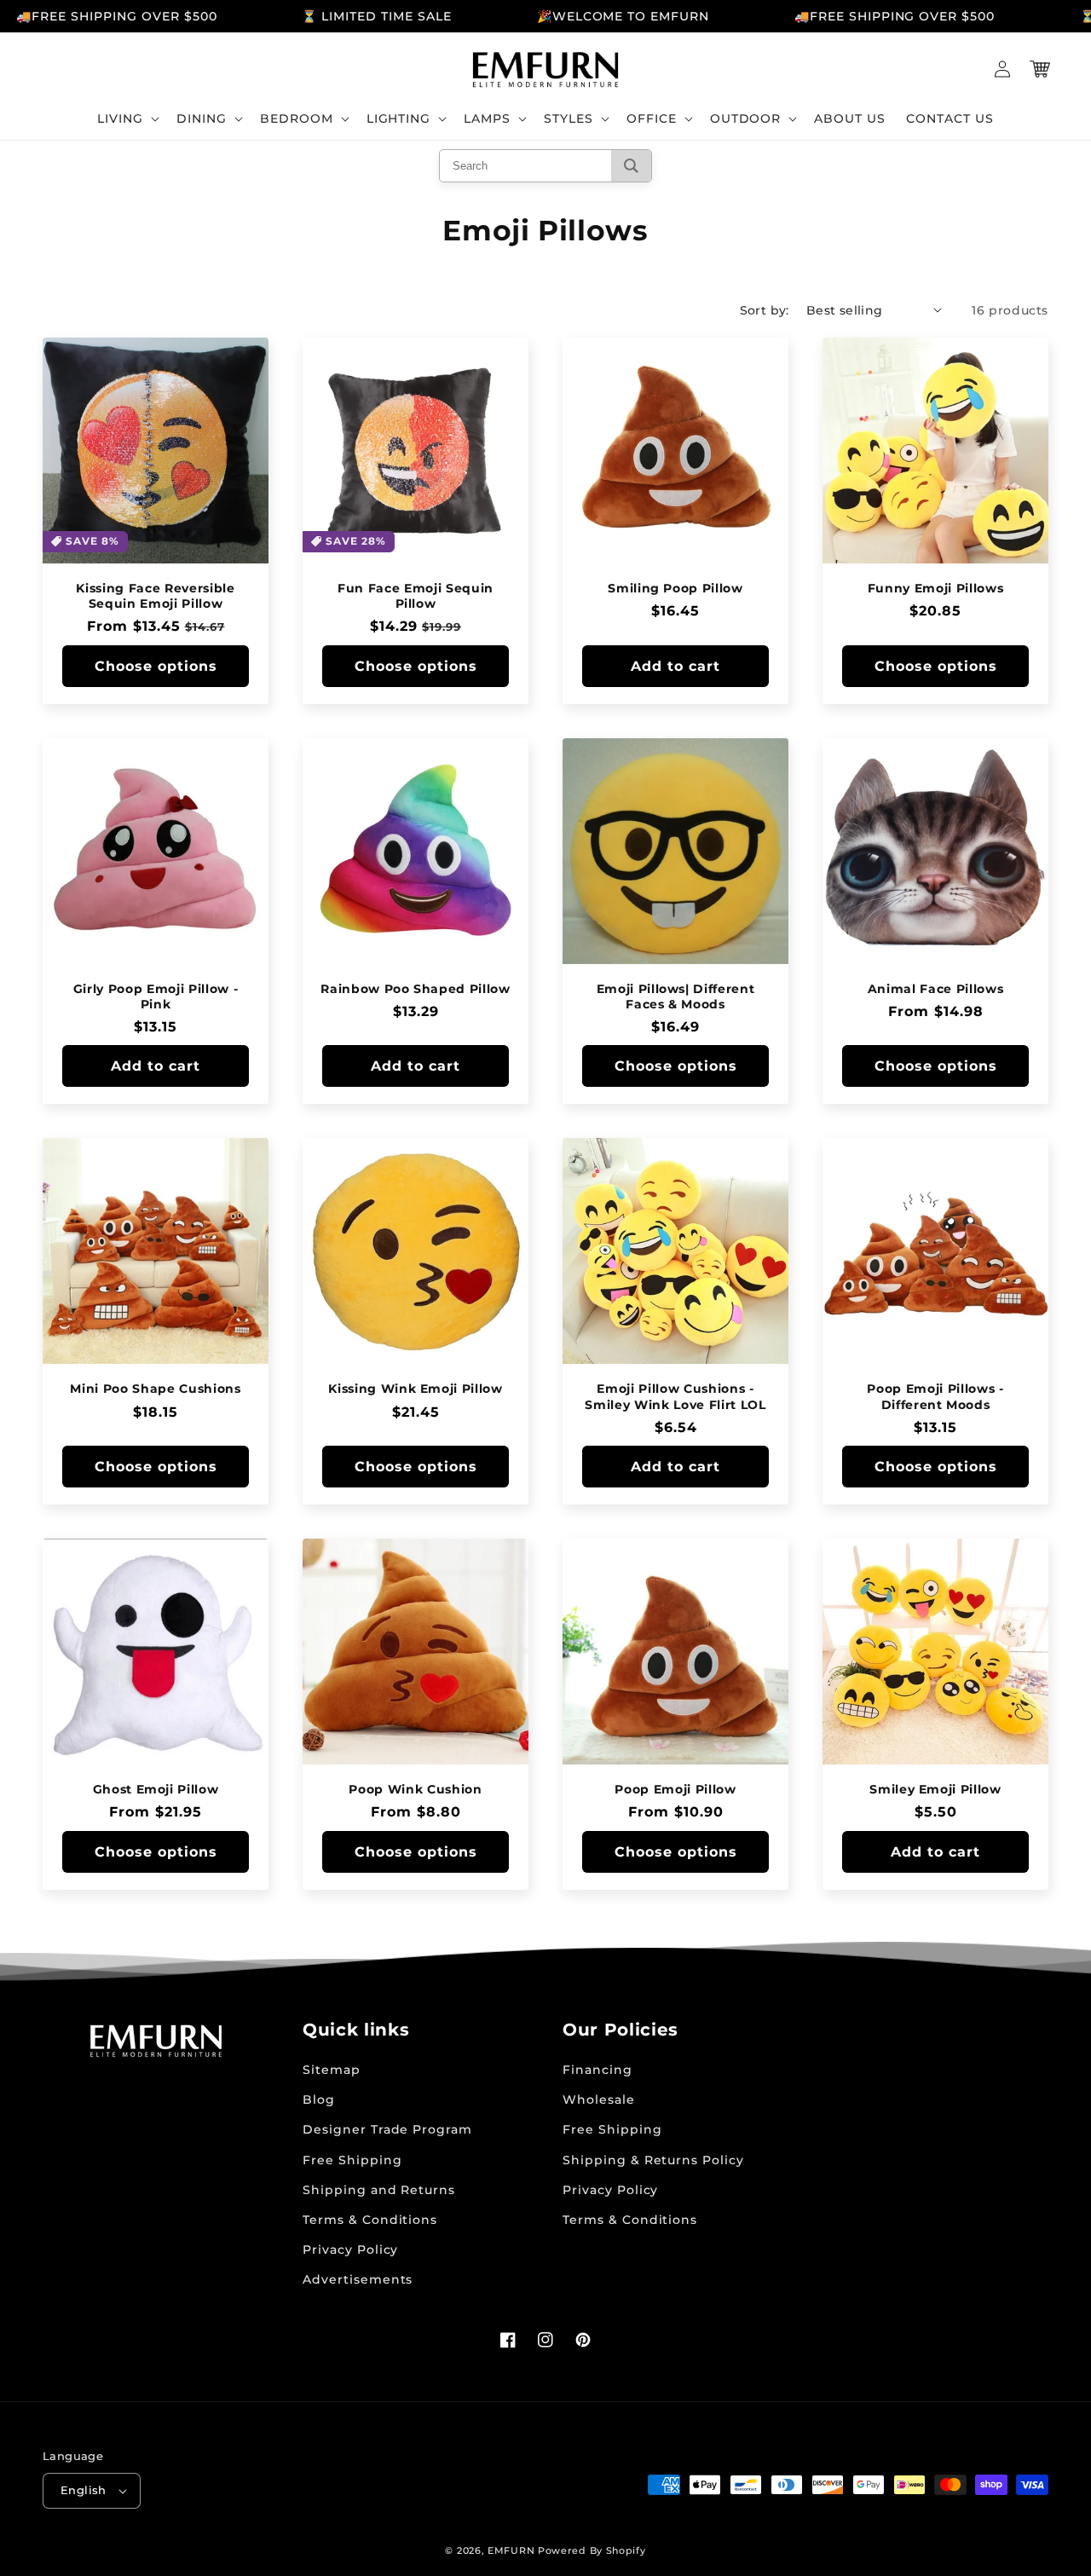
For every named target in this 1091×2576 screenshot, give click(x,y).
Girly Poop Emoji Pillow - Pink (156, 996)
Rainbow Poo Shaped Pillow (416, 989)
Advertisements (358, 2279)
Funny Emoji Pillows (936, 588)
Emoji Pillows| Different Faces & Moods (676, 996)
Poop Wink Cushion (415, 1789)
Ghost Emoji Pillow (156, 1789)
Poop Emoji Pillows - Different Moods (935, 1396)
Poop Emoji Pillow (675, 1789)
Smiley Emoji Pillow (935, 1789)
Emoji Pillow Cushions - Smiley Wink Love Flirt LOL (675, 1396)
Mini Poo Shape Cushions (155, 1389)
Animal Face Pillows (936, 989)
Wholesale (599, 2099)
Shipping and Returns (379, 2190)
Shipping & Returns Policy (653, 2160)
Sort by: (765, 310)
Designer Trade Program (387, 2129)
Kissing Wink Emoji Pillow (416, 1389)
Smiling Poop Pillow (675, 588)
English (84, 2490)
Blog (319, 2099)
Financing (597, 2070)
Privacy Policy (350, 2250)
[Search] (631, 166)
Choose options (156, 666)
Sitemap (332, 2070)
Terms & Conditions (370, 2220)
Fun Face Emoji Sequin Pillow (416, 596)
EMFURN (511, 2550)
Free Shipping (352, 2160)
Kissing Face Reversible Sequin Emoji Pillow (155, 596)
